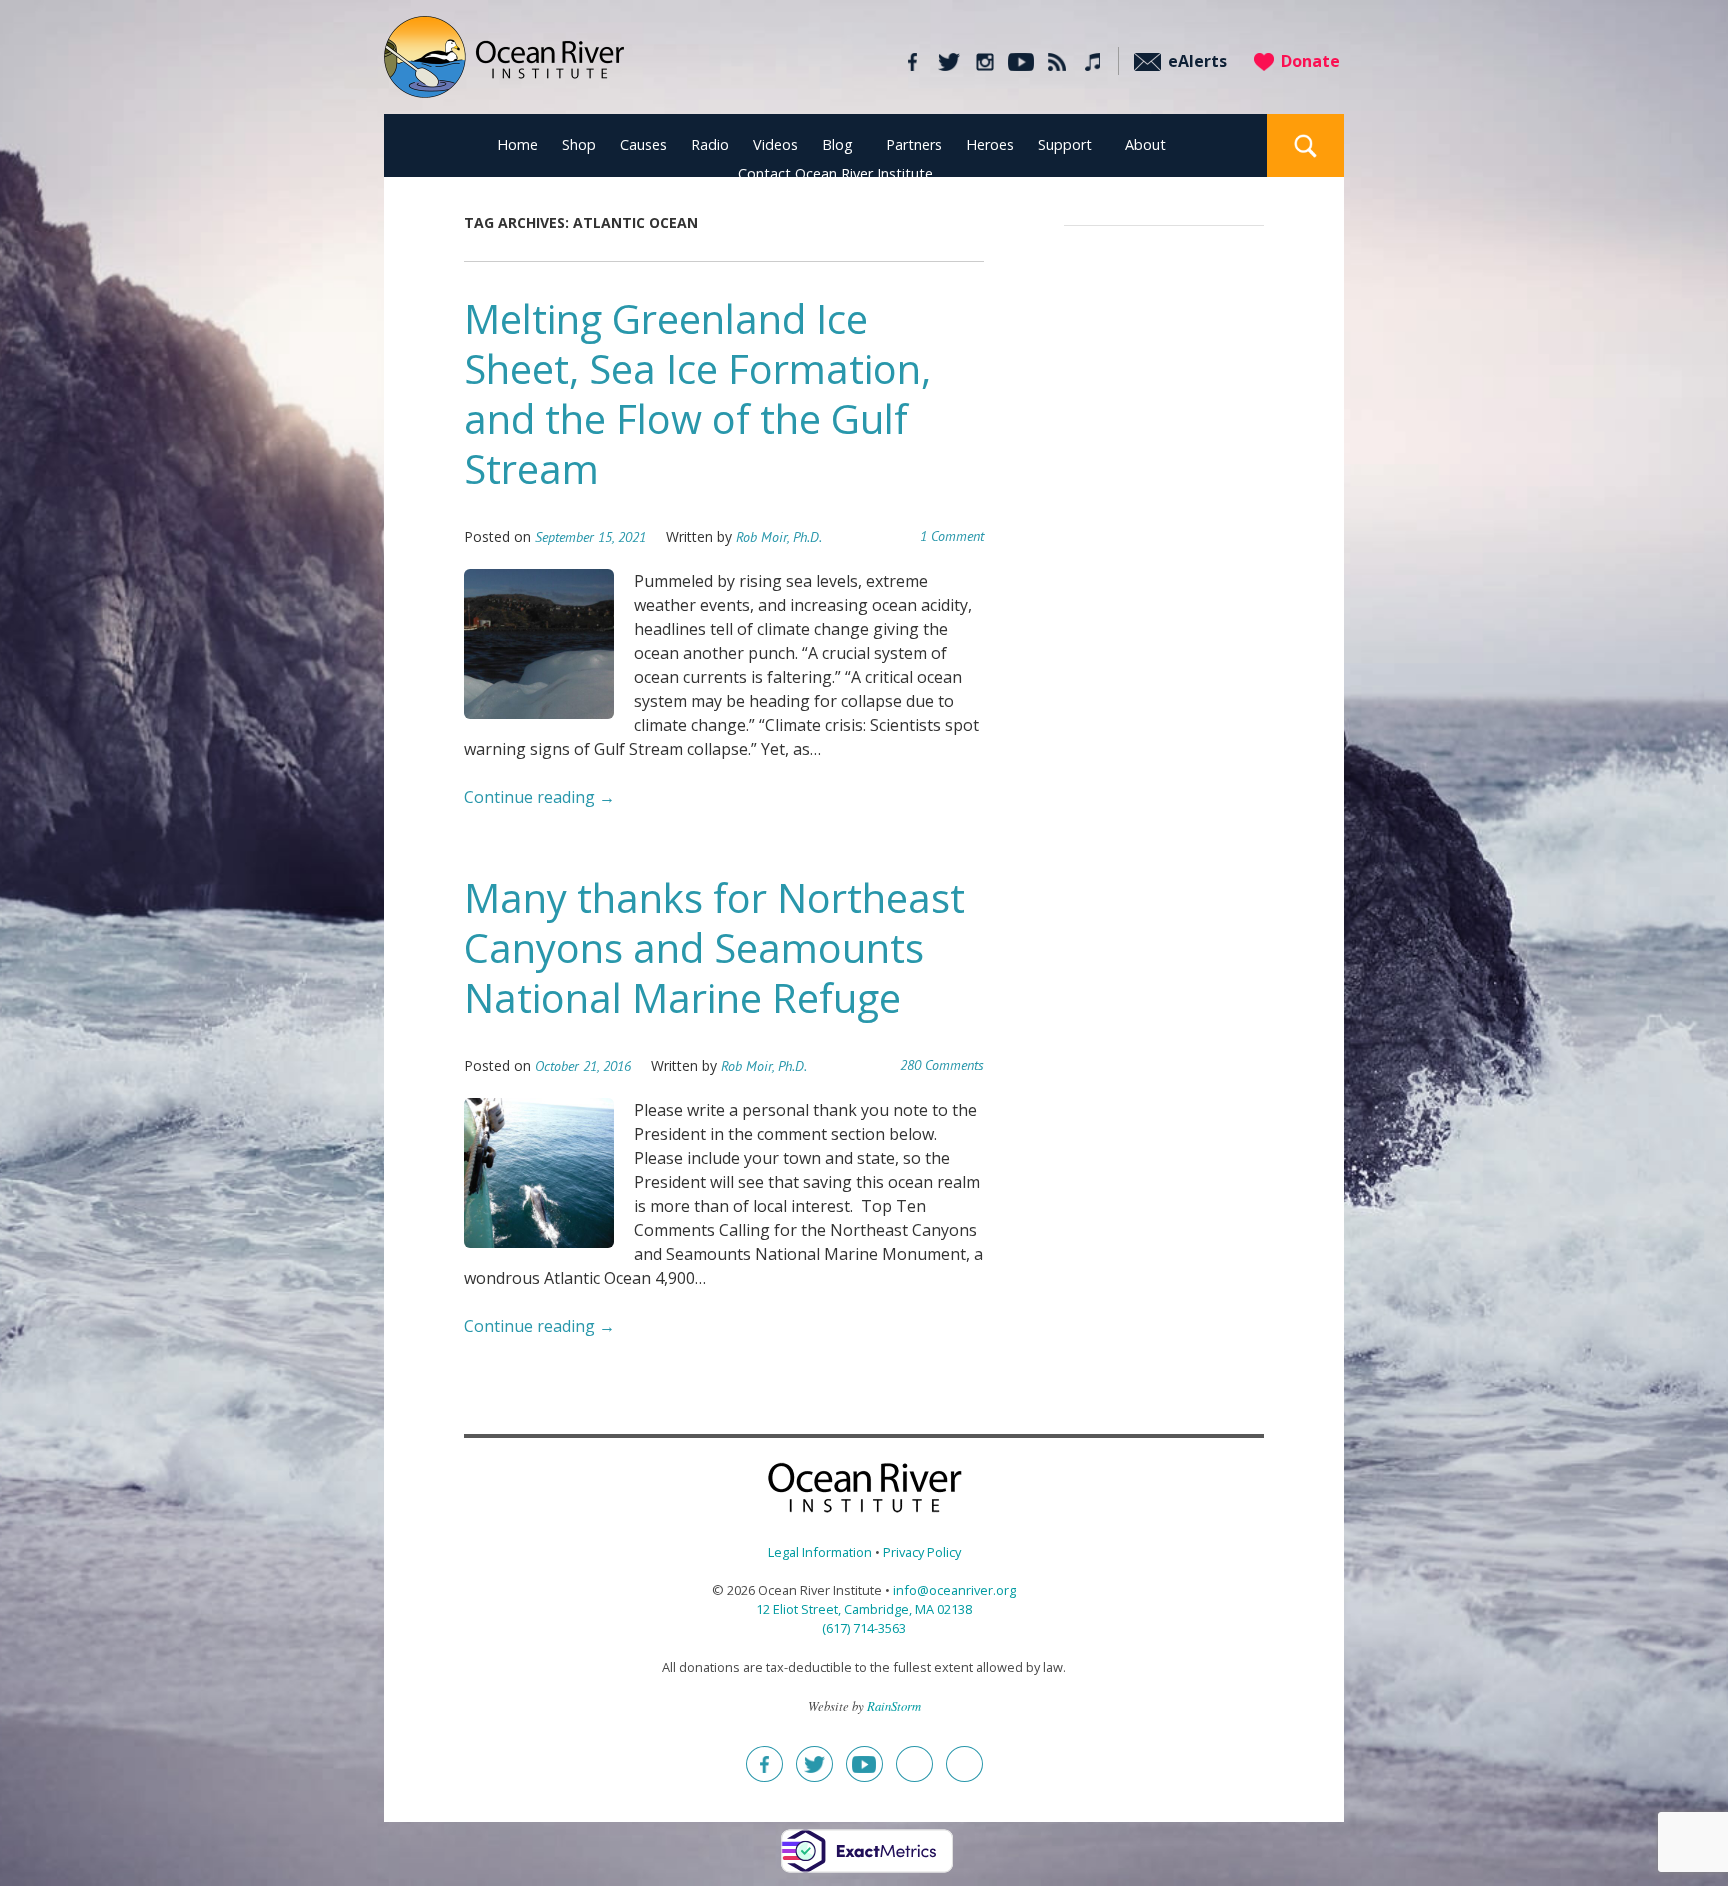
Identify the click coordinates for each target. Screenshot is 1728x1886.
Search (1305, 145)
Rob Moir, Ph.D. (779, 537)
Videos (775, 144)
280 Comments (942, 1065)
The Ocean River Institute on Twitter (948, 62)
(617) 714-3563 (864, 1628)
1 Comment (952, 536)
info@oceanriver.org (954, 1590)
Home (517, 144)
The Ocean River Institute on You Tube (1020, 62)
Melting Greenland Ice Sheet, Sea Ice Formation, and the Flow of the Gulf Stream (697, 393)
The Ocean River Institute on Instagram (984, 62)
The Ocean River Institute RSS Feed (1056, 62)
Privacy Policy (922, 1552)
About (1145, 144)
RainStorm (894, 1705)
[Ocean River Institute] (504, 65)
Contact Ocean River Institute (835, 173)
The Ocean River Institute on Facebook (912, 62)
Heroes (990, 144)
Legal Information (820, 1552)
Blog (837, 144)
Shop (579, 144)
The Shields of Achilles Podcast (1092, 62)
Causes (643, 144)
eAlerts (1197, 61)
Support (1065, 144)
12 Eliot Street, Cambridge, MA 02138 (864, 1609)
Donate (1310, 61)
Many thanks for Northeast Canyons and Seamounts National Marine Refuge (714, 947)
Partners (914, 144)
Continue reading (539, 797)
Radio (710, 144)
